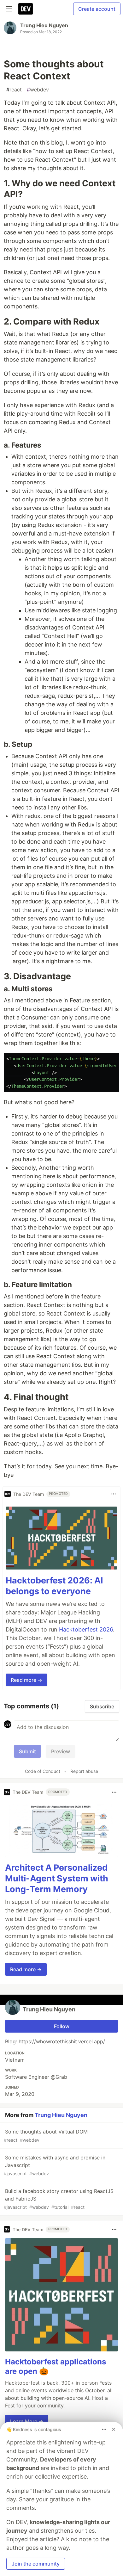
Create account (97, 9)
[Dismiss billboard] (114, 2429)
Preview (61, 1751)
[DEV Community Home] (26, 9)
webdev (38, 90)
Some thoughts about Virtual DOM (46, 2136)
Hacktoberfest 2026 (86, 1629)
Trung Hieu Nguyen (44, 25)
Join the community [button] (36, 2564)
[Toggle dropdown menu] (114, 1494)
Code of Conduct (43, 1771)
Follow (62, 2026)
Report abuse (84, 1771)
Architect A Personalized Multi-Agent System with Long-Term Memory (57, 1878)
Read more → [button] (26, 1680)
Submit (27, 1751)
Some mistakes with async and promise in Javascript (55, 2165)
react (14, 90)
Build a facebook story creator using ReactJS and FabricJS (59, 2199)
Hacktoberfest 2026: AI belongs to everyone (54, 1586)
